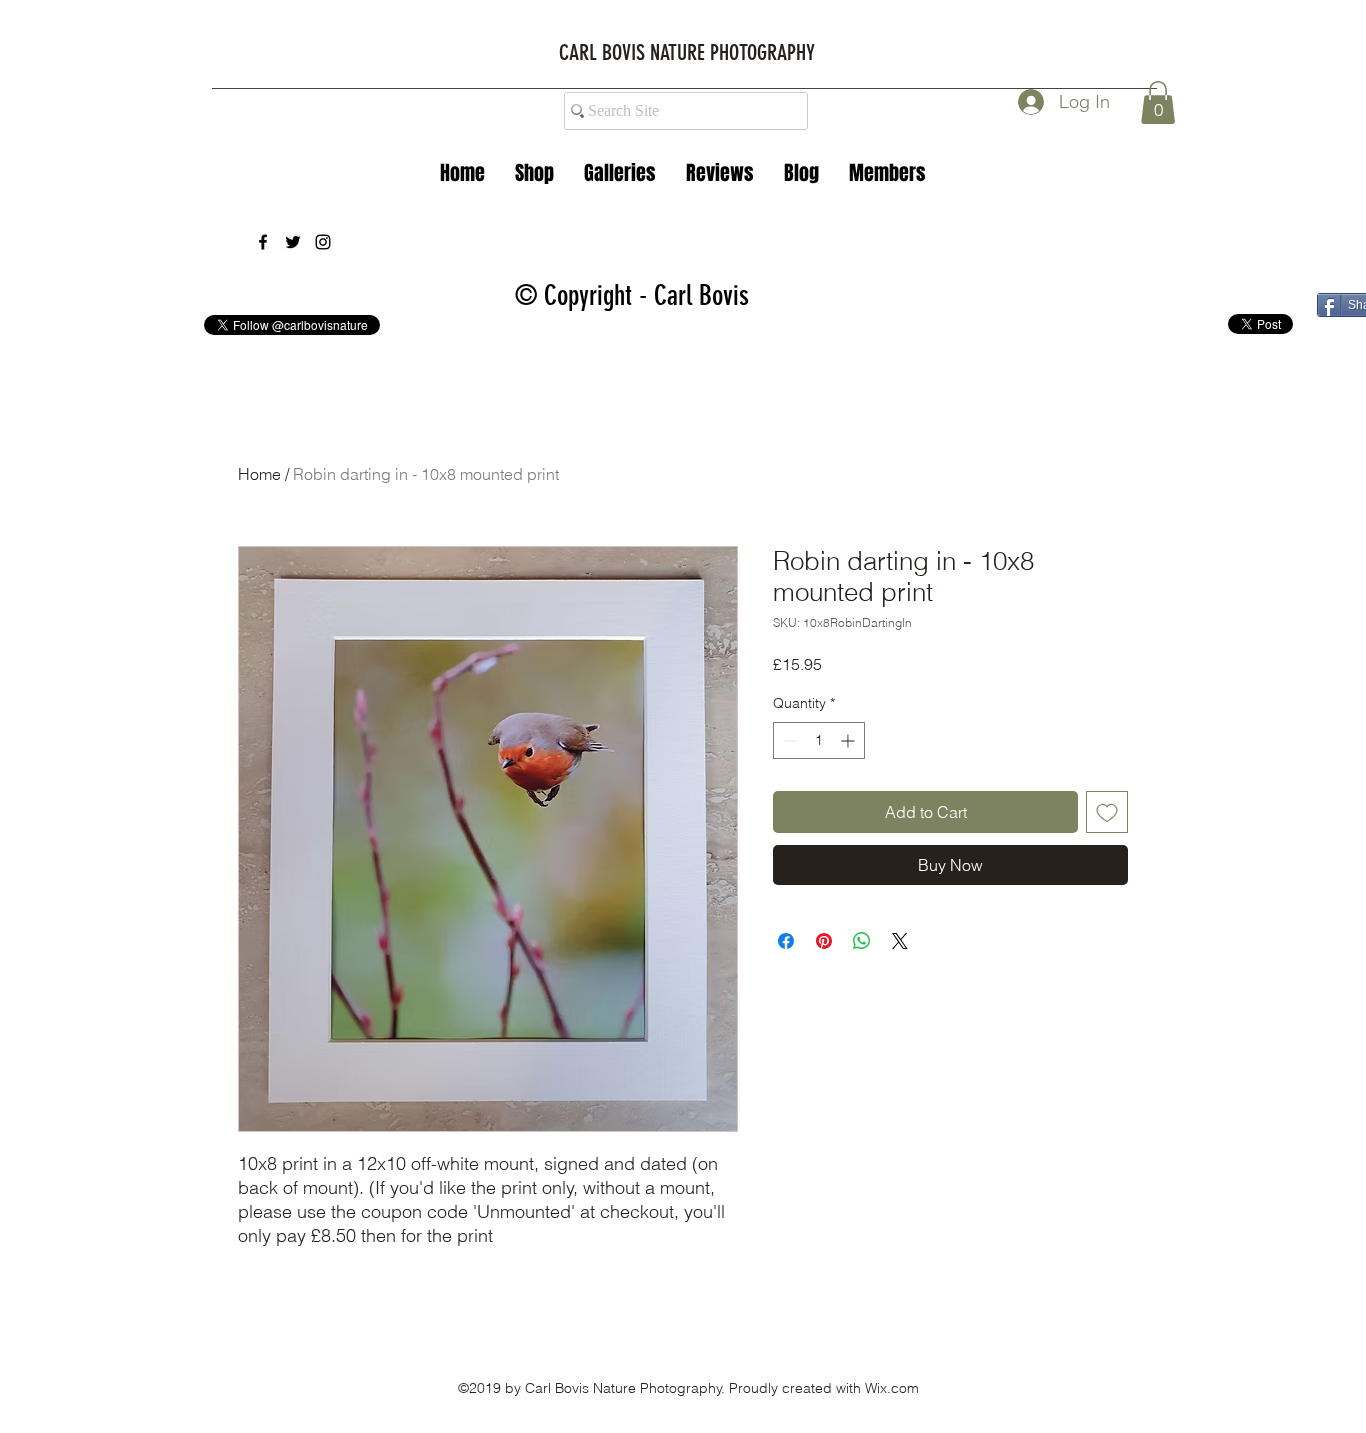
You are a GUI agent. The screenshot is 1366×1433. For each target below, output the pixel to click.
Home (259, 474)
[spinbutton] (819, 740)
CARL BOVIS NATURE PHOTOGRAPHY (687, 52)
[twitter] (293, 242)
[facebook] (263, 242)
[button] (620, 173)
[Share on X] (900, 941)
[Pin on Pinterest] (824, 941)
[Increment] (849, 740)
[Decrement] (788, 740)
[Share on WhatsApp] (862, 941)
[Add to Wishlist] (1107, 812)
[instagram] (323, 242)
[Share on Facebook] (786, 941)
